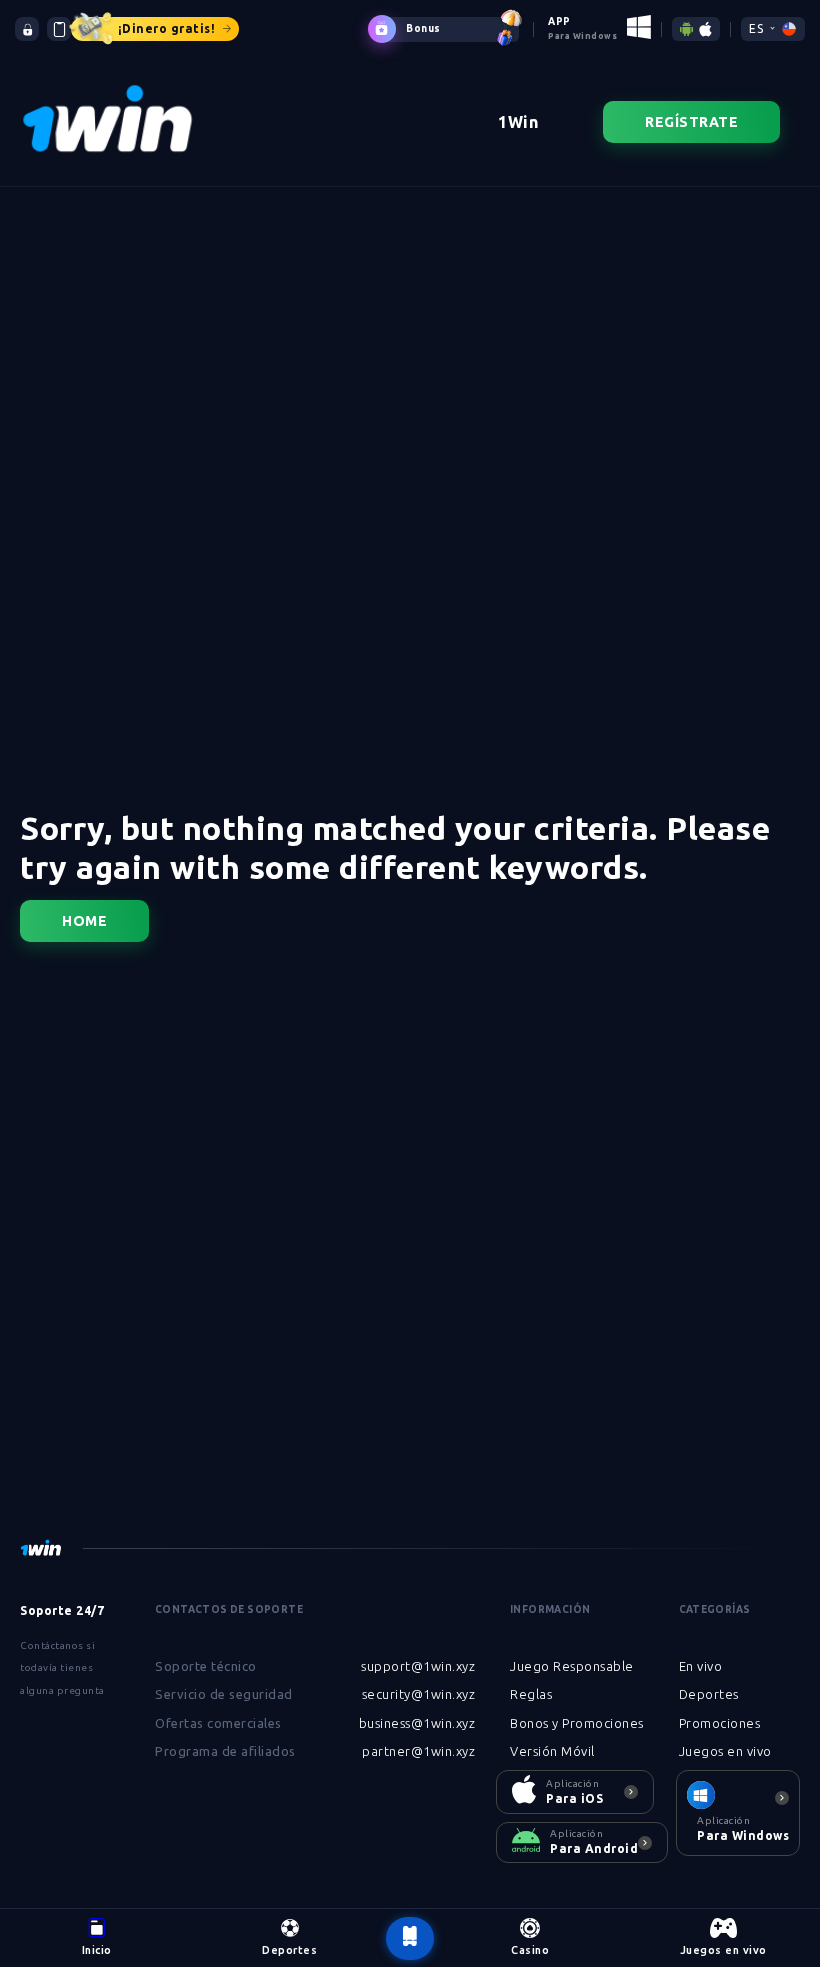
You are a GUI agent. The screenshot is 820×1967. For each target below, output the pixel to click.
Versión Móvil (552, 1751)
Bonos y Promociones (577, 1723)
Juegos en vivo (725, 1751)
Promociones (720, 1723)
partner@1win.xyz (418, 1751)
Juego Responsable (572, 1666)
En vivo (701, 1666)
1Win (518, 122)
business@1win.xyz (417, 1723)
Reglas (531, 1694)
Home (84, 921)
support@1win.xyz (418, 1666)
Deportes (709, 1694)
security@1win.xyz (419, 1694)
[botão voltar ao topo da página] (410, 1938)
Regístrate (691, 122)
